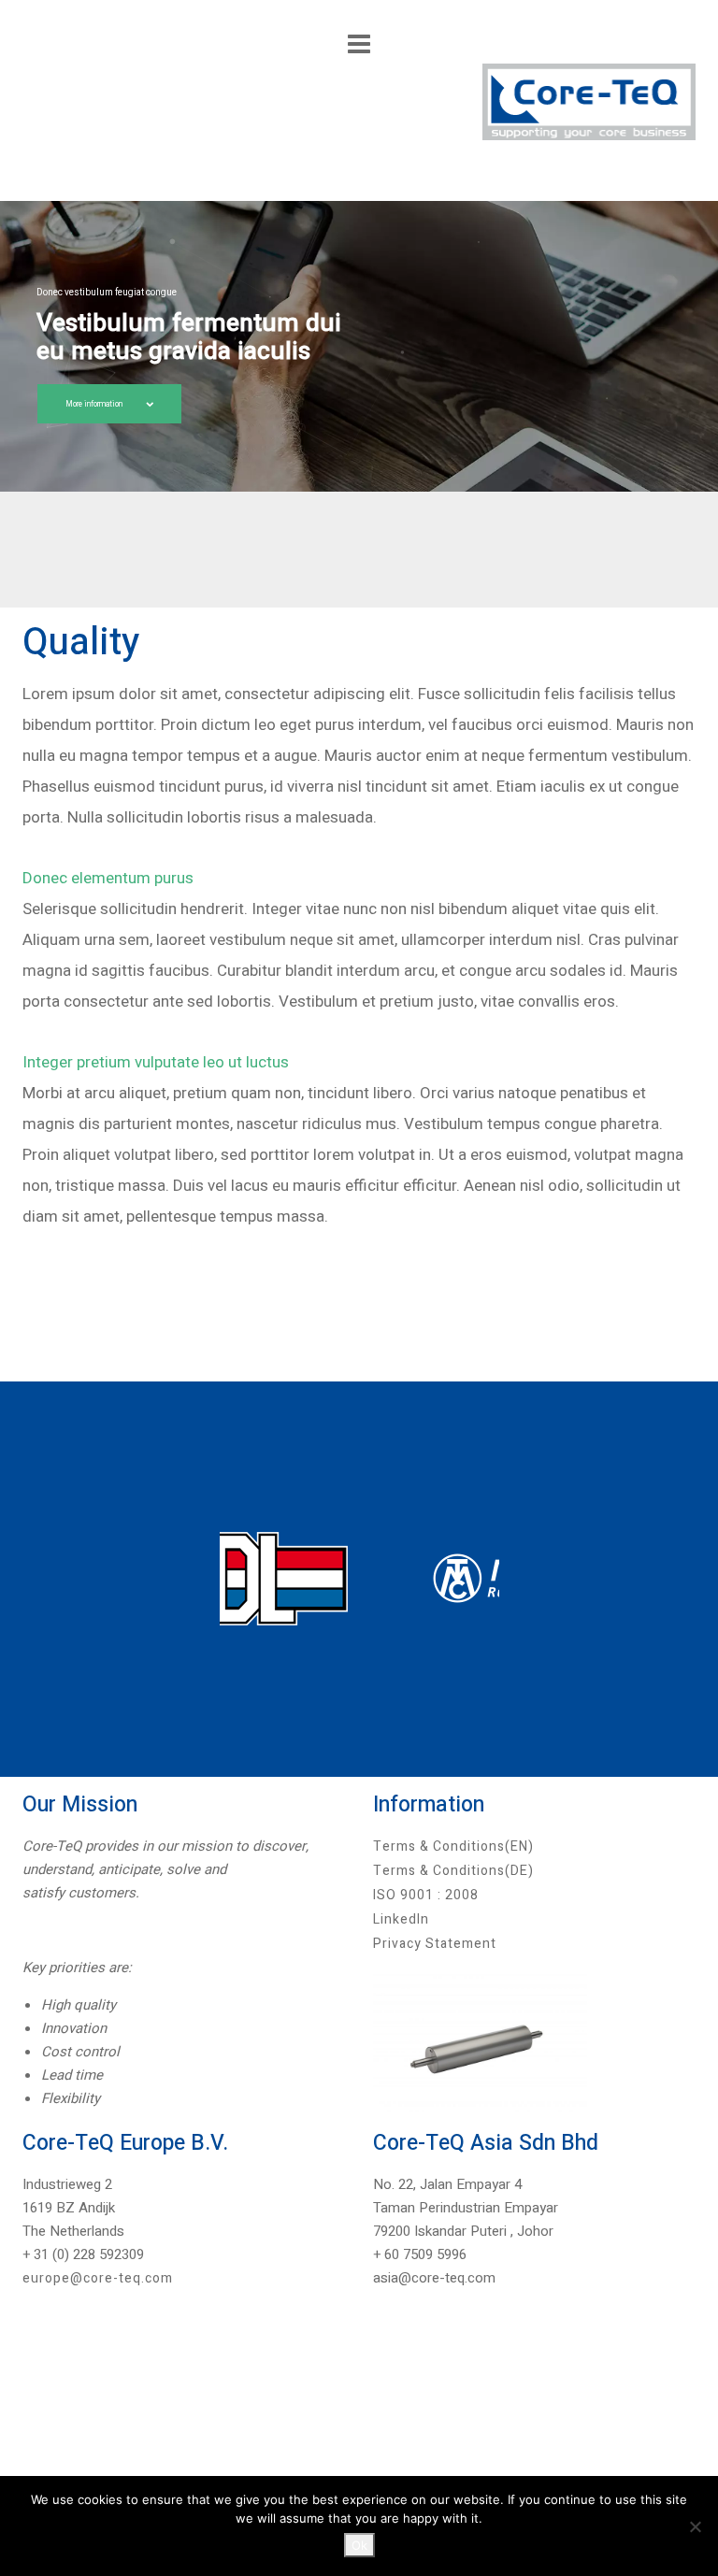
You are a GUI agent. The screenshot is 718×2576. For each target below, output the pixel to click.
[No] (695, 2526)
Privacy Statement (435, 1944)
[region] (359, 346)
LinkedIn (401, 1919)
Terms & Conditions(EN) (453, 1846)
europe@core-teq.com (98, 2278)
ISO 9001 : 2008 (426, 1895)
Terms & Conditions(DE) (453, 1871)
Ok (359, 2545)
